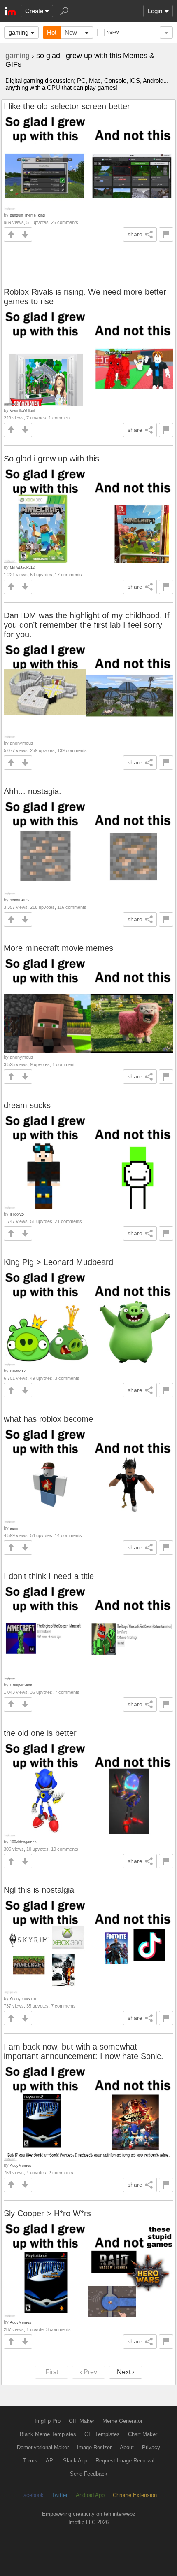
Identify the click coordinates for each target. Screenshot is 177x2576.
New (71, 32)
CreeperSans (21, 1685)
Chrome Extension (135, 2495)
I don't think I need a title (49, 1576)
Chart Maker (143, 2434)
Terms (30, 2461)
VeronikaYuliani (22, 411)
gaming (19, 32)
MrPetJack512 (22, 567)
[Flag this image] (166, 234)
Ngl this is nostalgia (39, 1890)
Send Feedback (89, 2474)
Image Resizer (94, 2447)
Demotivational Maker (43, 2447)
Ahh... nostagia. (33, 791)
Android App (90, 2495)
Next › (126, 2372)
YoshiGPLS (19, 900)
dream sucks (27, 1105)
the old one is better (40, 1733)
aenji (14, 1528)
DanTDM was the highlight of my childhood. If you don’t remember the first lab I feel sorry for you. (87, 625)
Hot (52, 32)
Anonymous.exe (24, 1999)
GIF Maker (82, 2421)
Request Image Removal (125, 2461)
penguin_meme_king (27, 215)
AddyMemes (21, 2165)
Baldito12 (18, 1371)
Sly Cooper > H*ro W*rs (47, 2213)
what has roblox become (48, 1419)
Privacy (151, 2447)
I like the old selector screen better (67, 106)
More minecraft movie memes (58, 948)
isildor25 (17, 1214)
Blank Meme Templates (48, 2434)
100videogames (23, 1842)
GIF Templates (102, 2434)
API (50, 2461)
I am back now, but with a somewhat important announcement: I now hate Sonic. (84, 2051)
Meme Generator (122, 2421)
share (135, 234)
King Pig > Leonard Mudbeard (58, 1262)
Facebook (32, 2495)
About (127, 2447)
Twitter (60, 2495)
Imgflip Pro (48, 2421)
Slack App (75, 2461)
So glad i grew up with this (51, 459)
